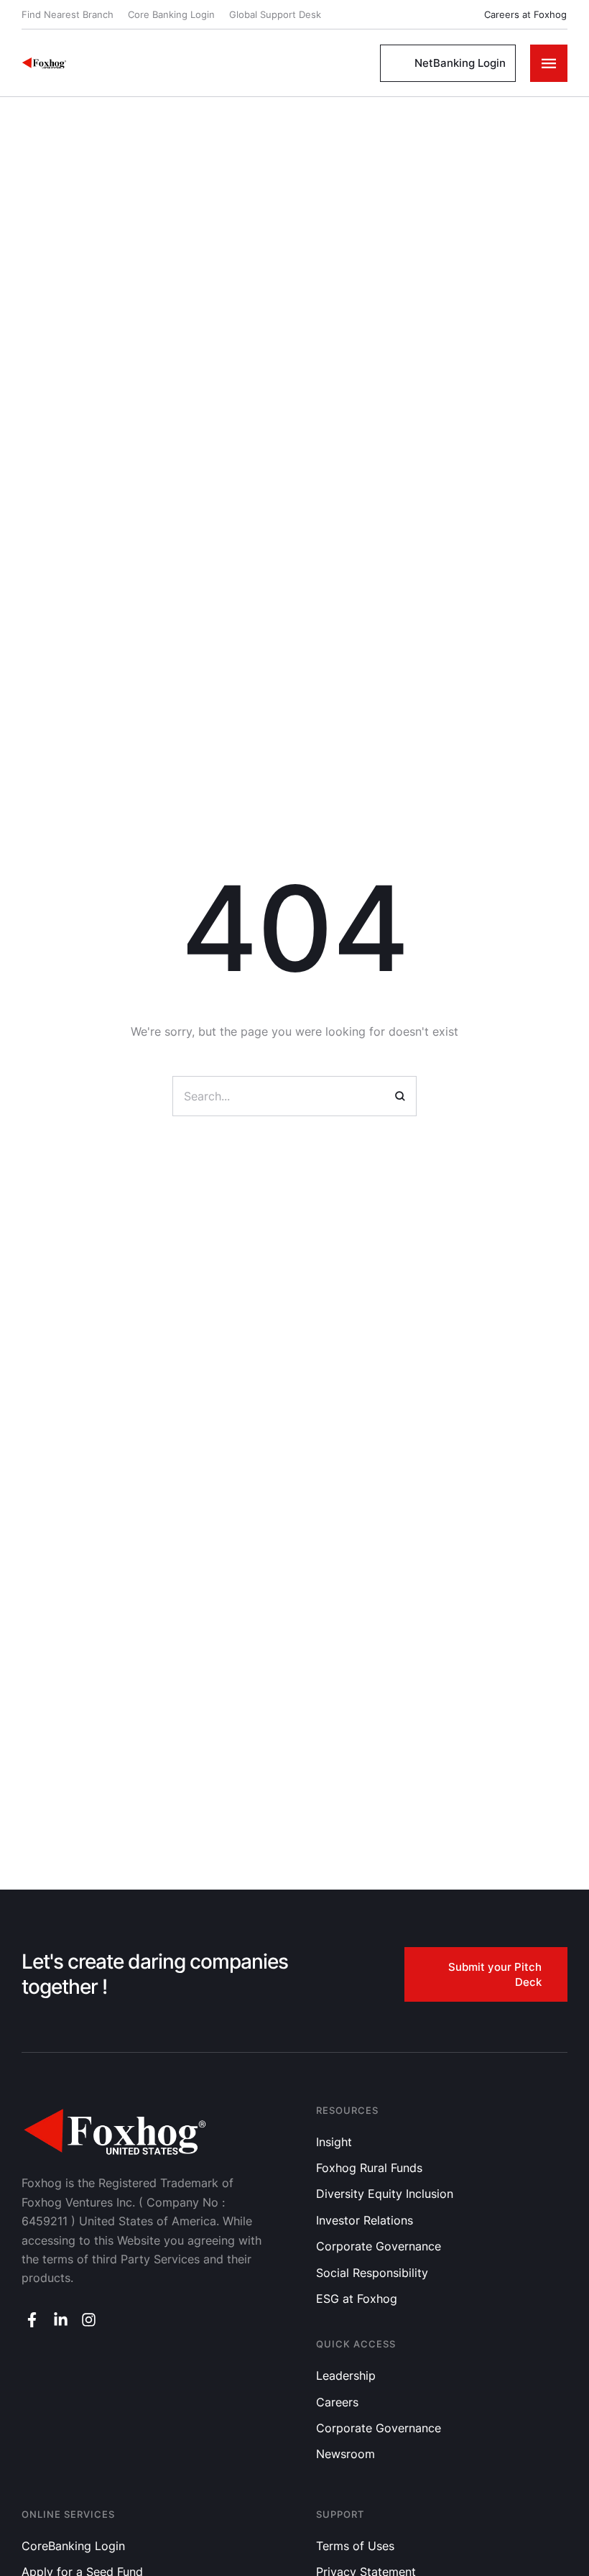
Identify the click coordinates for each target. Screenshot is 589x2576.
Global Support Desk (275, 14)
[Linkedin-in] (60, 2320)
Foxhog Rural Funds (369, 2168)
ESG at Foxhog (357, 2299)
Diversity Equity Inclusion (385, 2194)
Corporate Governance (379, 2246)
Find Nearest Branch (68, 14)
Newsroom (345, 2454)
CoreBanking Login (73, 2546)
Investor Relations (365, 2220)
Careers (337, 2402)
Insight (334, 2142)
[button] (517, 15)
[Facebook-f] (32, 2320)
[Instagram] (89, 2320)
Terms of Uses (355, 2546)
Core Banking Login (171, 14)
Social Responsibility (372, 2273)
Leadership (346, 2375)
